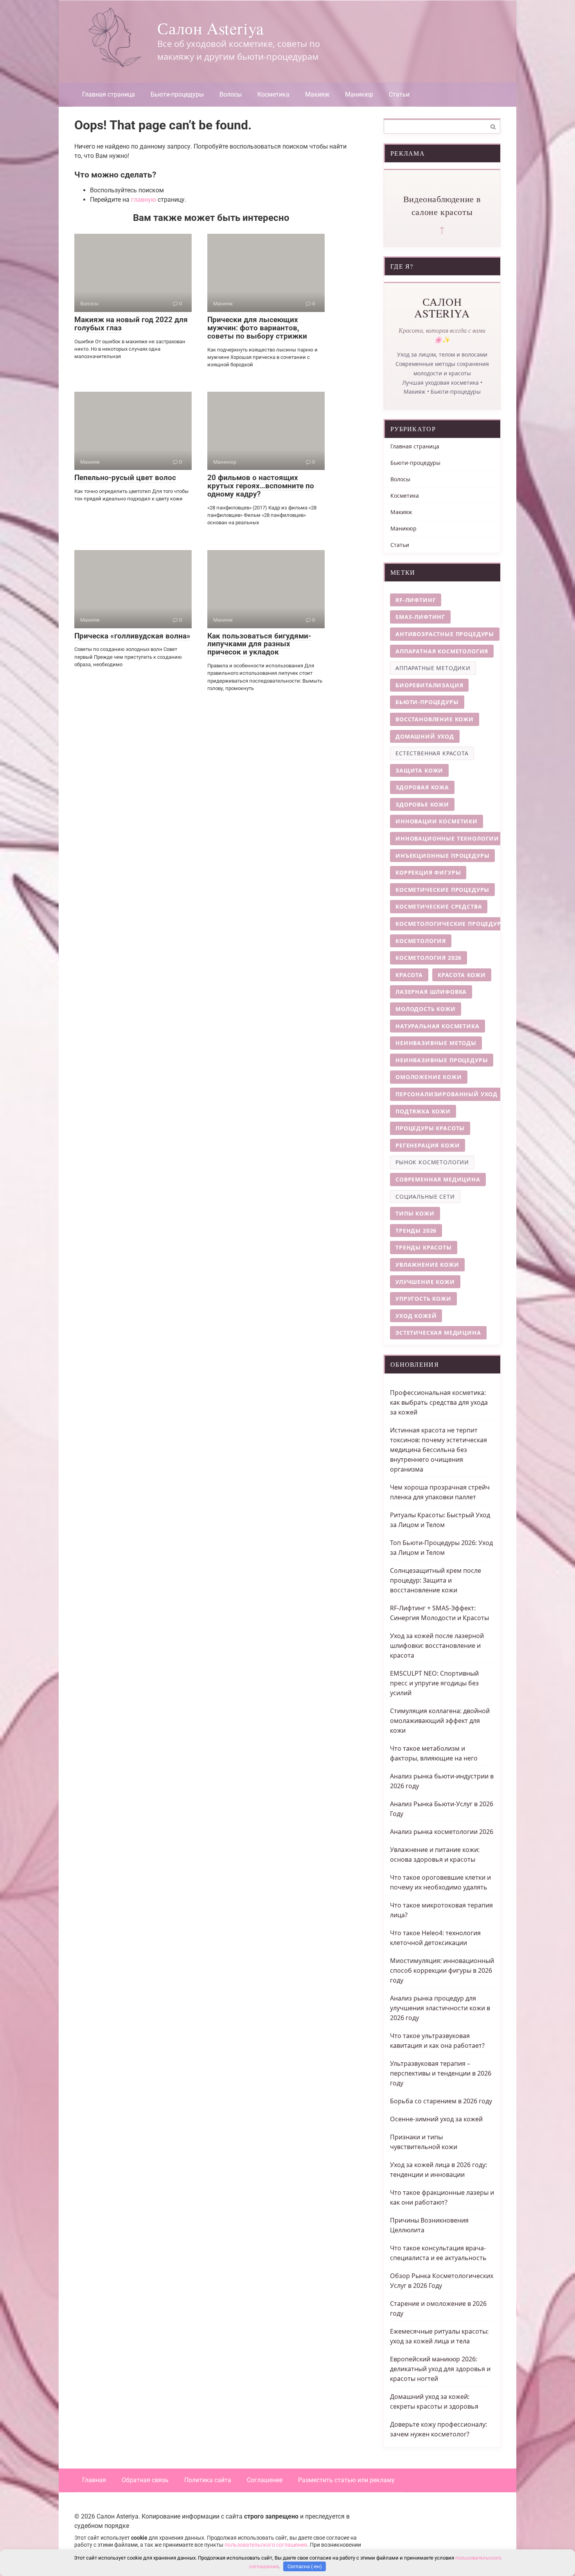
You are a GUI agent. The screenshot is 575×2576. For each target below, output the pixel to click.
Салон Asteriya (210, 28)
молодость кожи (426, 1009)
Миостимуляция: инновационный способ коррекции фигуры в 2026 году (442, 1970)
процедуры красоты (430, 1128)
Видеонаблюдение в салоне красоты (442, 205)
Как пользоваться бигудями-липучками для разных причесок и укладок (259, 644)
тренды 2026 (416, 1231)
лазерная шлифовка (431, 992)
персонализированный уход (447, 1094)
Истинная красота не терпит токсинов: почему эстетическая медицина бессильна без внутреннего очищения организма (438, 1450)
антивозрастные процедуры (445, 634)
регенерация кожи (428, 1145)
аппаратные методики (433, 668)
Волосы (231, 94)
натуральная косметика (438, 1026)
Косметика (273, 94)
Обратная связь (145, 2480)
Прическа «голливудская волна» (132, 636)
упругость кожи (423, 1299)
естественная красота (432, 753)
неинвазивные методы (436, 1043)
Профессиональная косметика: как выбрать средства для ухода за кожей (439, 1402)
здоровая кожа (422, 787)
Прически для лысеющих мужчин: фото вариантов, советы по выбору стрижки (257, 328)
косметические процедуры (442, 890)
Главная (94, 2480)
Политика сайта (208, 2480)
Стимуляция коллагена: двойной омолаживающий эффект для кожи (440, 1721)
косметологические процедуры (451, 924)
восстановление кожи (435, 719)
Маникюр (359, 94)
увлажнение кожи (427, 1265)
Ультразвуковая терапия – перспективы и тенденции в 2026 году (441, 2073)
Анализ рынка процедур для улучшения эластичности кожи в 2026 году (440, 2008)
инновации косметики (437, 821)
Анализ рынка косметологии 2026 (442, 1832)
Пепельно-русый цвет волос (125, 478)
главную (144, 200)
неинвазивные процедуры (442, 1060)
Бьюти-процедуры (177, 94)
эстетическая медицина (438, 1333)
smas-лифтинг (420, 617)
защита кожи (419, 770)
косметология (421, 941)
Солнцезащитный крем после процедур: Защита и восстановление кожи (436, 1580)
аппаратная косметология (442, 651)
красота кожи (462, 975)
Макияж (317, 94)
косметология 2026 (429, 958)
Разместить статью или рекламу (346, 2480)
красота (409, 975)
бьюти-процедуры (427, 702)
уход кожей (416, 1316)
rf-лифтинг (416, 600)
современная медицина (438, 1179)
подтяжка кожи (423, 1111)
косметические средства (439, 906)
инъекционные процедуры (442, 856)
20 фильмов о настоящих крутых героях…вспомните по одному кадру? (261, 486)
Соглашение (265, 2480)
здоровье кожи (422, 804)
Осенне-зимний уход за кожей (436, 2119)
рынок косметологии (432, 1162)
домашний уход (425, 736)
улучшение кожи (425, 1282)
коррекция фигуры (428, 872)
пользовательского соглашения (266, 2545)
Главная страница (109, 94)
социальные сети (425, 1197)
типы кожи (415, 1213)
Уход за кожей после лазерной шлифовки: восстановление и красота (437, 1646)
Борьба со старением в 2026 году (441, 2101)
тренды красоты (424, 1247)
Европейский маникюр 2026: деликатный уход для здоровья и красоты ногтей (440, 2369)
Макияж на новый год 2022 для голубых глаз (131, 324)
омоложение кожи (429, 1077)
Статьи (399, 94)
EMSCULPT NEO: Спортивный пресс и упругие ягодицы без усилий (434, 1683)
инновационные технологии (447, 838)
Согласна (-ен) (305, 2566)
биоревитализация (429, 685)
